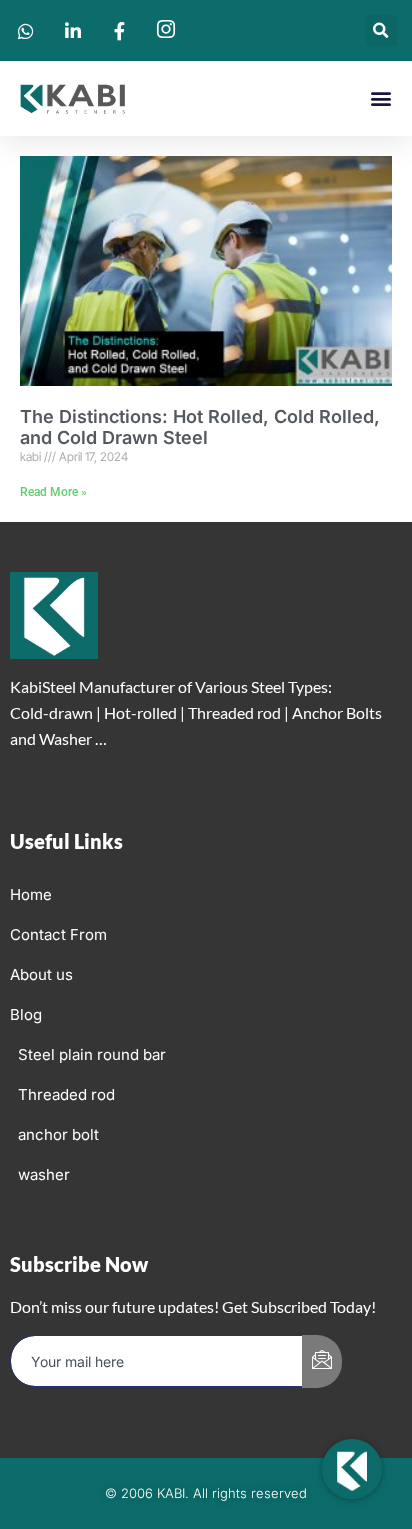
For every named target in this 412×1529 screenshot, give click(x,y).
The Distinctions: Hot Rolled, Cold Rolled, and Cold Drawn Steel (200, 427)
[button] (381, 30)
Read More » (53, 492)
